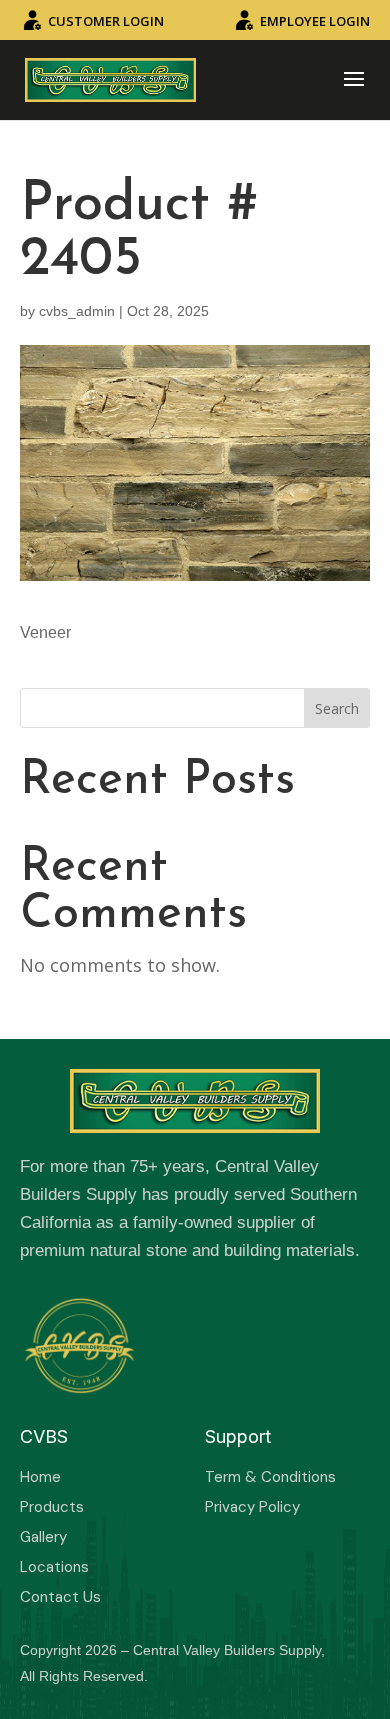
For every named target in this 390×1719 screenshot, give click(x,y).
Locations (54, 1567)
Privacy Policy (252, 1507)
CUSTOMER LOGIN (106, 21)
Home (40, 1477)
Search (337, 708)
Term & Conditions (270, 1477)
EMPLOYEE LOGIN (315, 21)
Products (52, 1507)
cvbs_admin (77, 311)
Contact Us (60, 1597)
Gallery (43, 1537)
